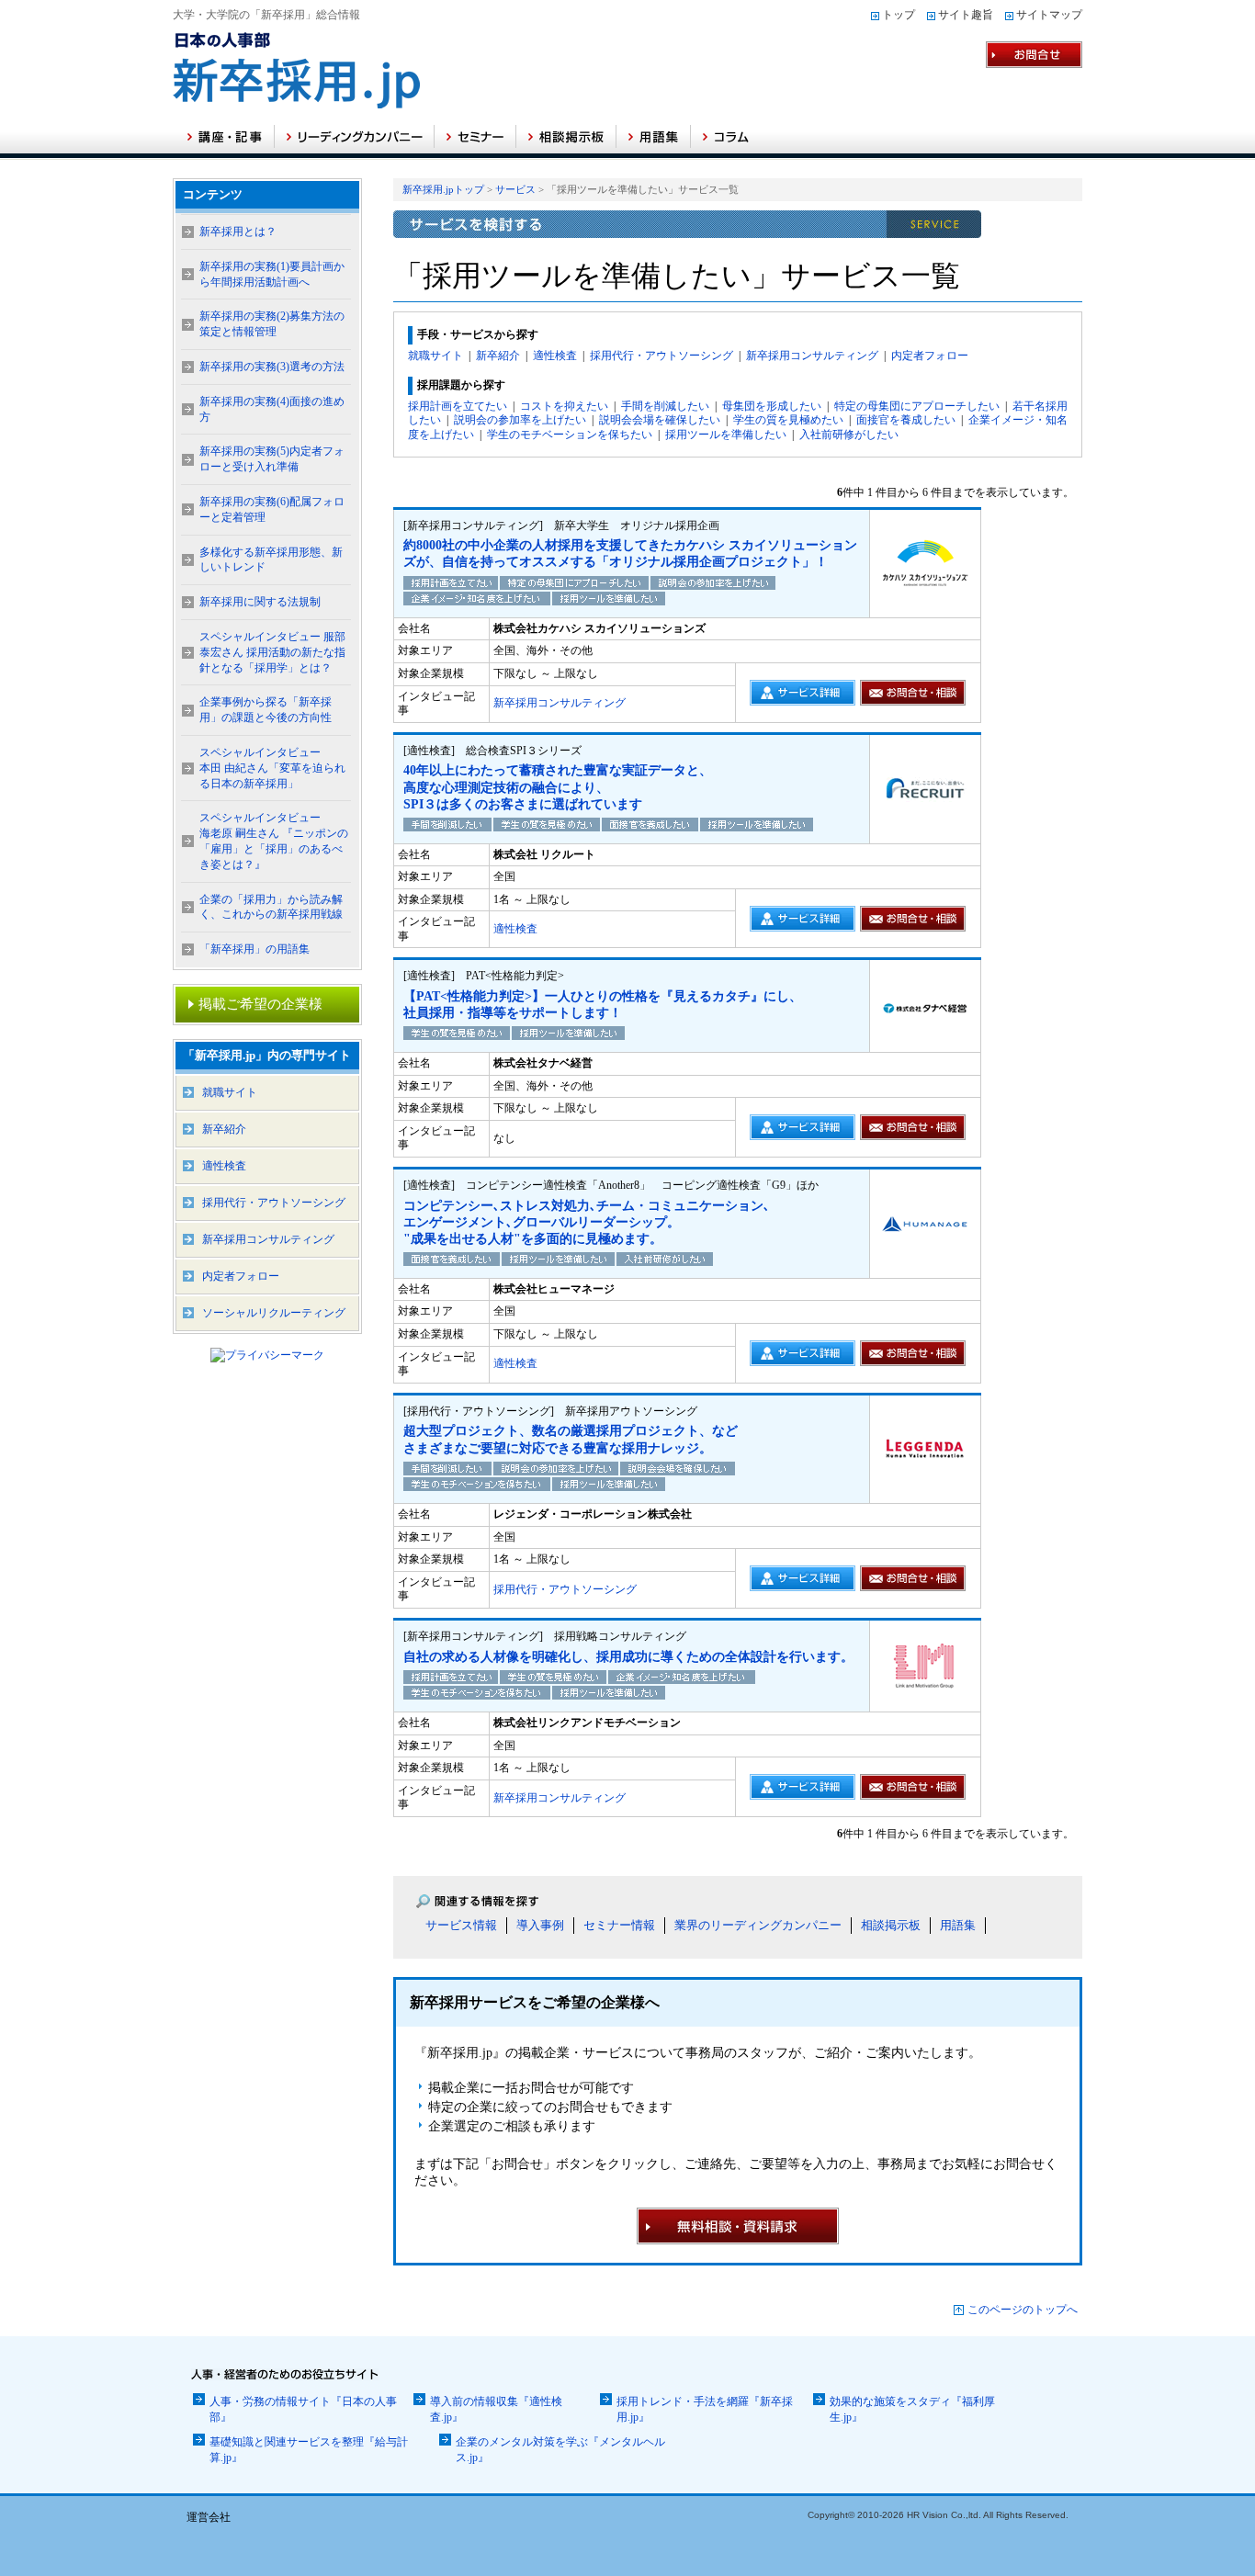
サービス (515, 189)
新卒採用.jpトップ (443, 189)
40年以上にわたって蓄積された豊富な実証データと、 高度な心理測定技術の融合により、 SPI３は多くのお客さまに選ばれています (558, 787)
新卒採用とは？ (238, 232)
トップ (899, 15)
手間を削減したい (665, 406)
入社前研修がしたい (849, 435)
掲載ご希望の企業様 (260, 1004)
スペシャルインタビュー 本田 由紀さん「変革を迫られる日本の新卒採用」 (272, 768)
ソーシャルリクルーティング (274, 1313)
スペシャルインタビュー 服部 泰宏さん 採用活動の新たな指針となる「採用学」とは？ (272, 652)
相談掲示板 (891, 1925)
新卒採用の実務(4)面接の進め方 (272, 409)
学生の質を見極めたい (788, 420)
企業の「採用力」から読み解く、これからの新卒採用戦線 (271, 907)
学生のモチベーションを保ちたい (570, 435)
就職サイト (435, 356)
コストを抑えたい (564, 406)
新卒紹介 (498, 356)
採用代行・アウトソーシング (661, 356)
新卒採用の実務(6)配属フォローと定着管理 (272, 509)
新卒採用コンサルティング (812, 356)
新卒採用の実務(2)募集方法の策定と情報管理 (272, 324)
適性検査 (555, 356)
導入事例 (540, 1925)
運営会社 (209, 2517)
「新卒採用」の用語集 (254, 949)
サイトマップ (1049, 15)
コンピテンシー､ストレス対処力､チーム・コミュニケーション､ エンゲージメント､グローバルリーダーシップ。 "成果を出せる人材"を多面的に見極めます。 (587, 1222)
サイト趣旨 (966, 15)
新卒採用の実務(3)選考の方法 (272, 367)
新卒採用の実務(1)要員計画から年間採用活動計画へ (272, 274)
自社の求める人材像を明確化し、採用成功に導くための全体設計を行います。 (628, 1657)
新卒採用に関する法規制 (260, 602)
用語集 (958, 1925)
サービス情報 (461, 1925)
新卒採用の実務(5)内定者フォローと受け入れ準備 (272, 459)
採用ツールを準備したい (726, 435)
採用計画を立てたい (458, 406)
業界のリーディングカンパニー (758, 1925)
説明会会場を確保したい (660, 420)
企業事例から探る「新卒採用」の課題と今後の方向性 (266, 710)
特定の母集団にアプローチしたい (917, 406)
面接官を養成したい (906, 420)
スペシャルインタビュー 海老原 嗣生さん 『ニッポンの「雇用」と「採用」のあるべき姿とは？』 (274, 841)
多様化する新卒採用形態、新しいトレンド (271, 560)
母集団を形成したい (772, 406)
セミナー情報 (619, 1925)
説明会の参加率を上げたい (520, 420)
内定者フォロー (930, 356)
